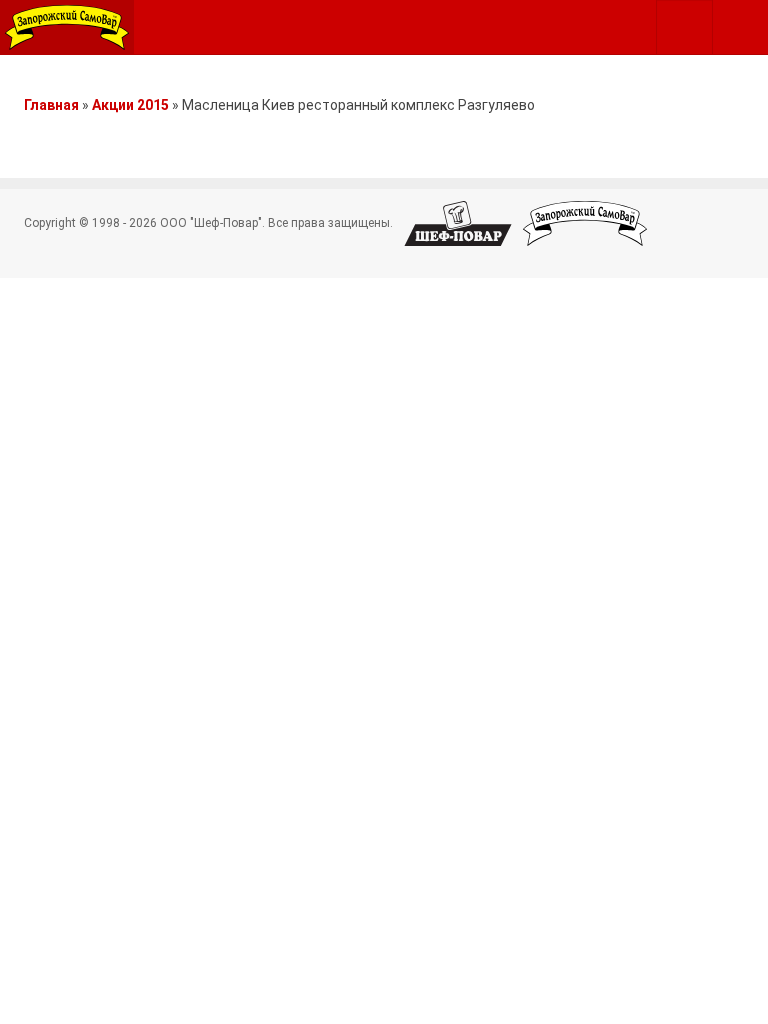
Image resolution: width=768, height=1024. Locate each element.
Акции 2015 (130, 105)
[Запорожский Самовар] (67, 27)
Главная (51, 105)
